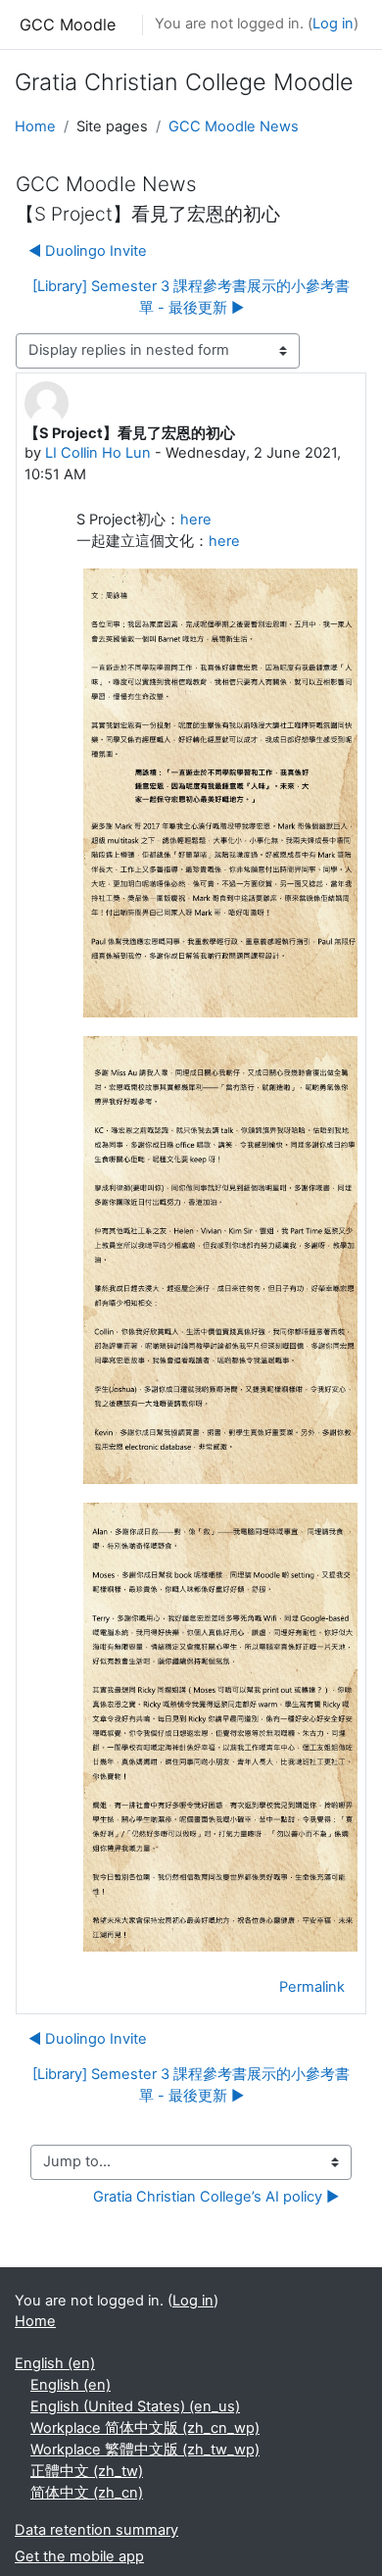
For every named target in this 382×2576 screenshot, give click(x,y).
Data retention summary (96, 2530)
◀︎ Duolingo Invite (88, 251)
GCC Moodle (68, 25)
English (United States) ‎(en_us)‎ (135, 2406)
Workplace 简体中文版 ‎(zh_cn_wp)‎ (145, 2428)
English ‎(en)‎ (55, 2363)
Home (35, 126)
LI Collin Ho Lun (98, 453)
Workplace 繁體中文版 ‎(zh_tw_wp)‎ (145, 2450)
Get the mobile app (79, 2556)
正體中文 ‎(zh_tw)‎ (87, 2471)
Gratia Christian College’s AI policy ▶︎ (216, 2197)
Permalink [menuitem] (312, 1987)
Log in (333, 24)
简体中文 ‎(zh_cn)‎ (87, 2493)
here (196, 520)
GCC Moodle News (234, 126)
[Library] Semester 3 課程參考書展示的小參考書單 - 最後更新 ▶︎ (191, 297)
